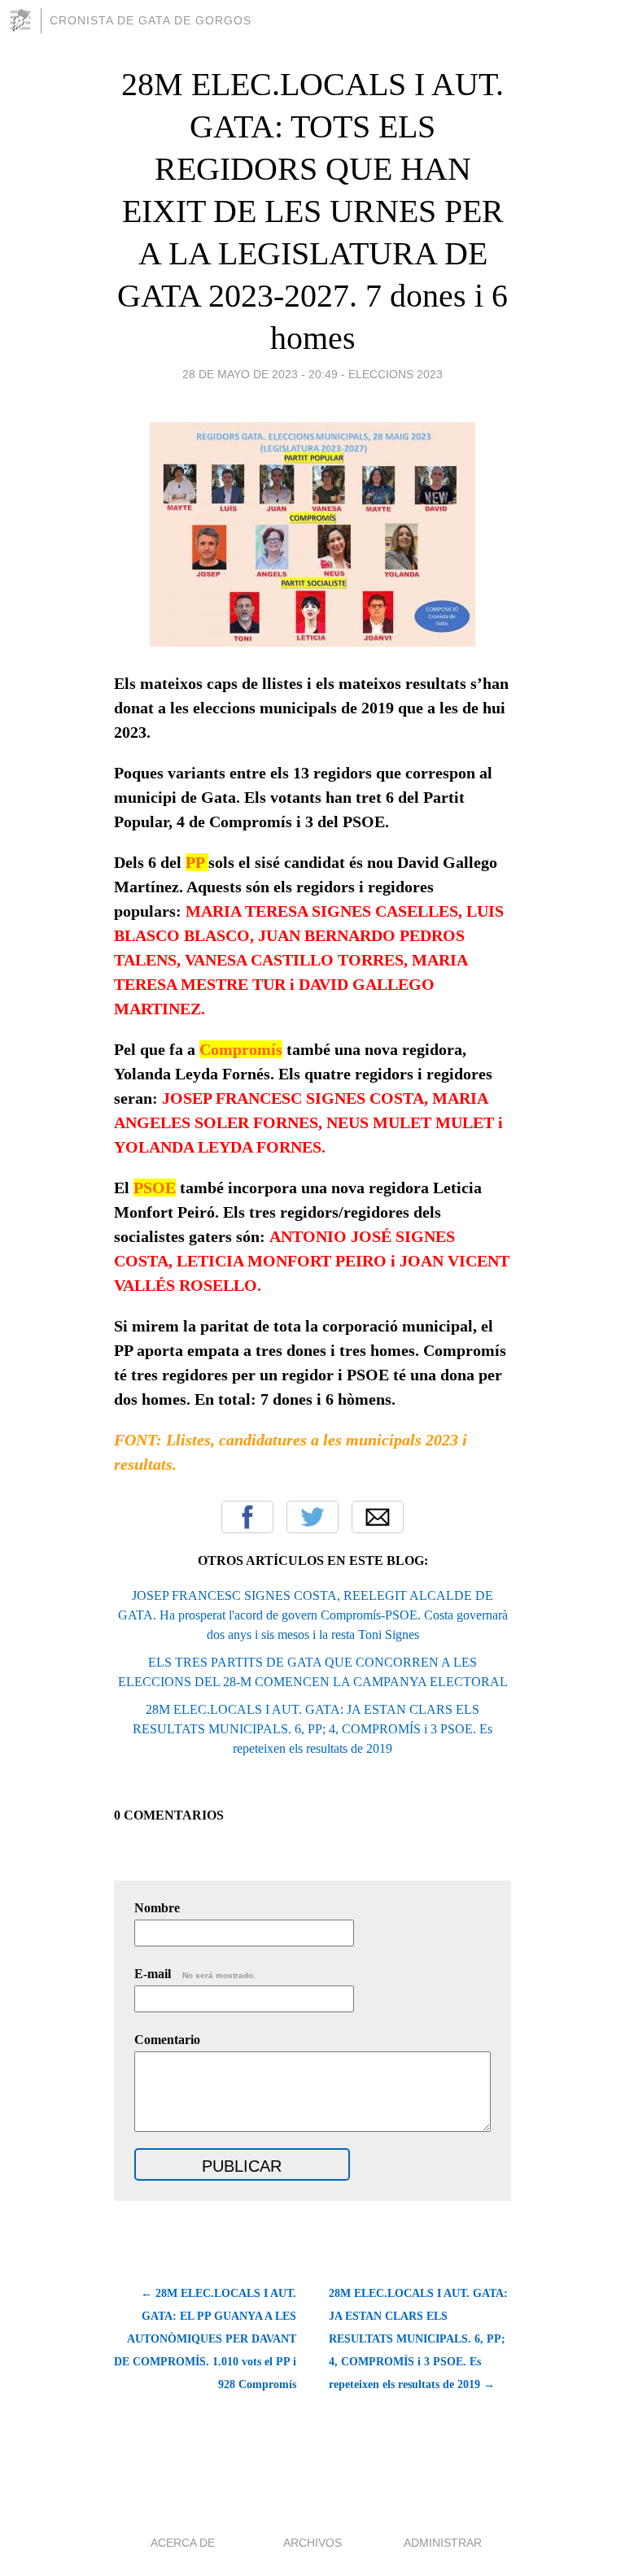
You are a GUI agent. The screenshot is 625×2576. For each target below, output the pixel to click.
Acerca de (183, 2543)
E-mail (195, 1974)
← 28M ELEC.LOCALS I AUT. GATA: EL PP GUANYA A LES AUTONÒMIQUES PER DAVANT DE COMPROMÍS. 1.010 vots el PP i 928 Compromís (205, 2339)
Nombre (157, 1908)
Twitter (312, 1517)
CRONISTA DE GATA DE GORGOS (151, 20)
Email (378, 1517)
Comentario (167, 2040)
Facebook (247, 1517)
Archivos (312, 2543)
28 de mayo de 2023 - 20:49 (260, 374)
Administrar (443, 2543)
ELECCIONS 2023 (396, 374)
